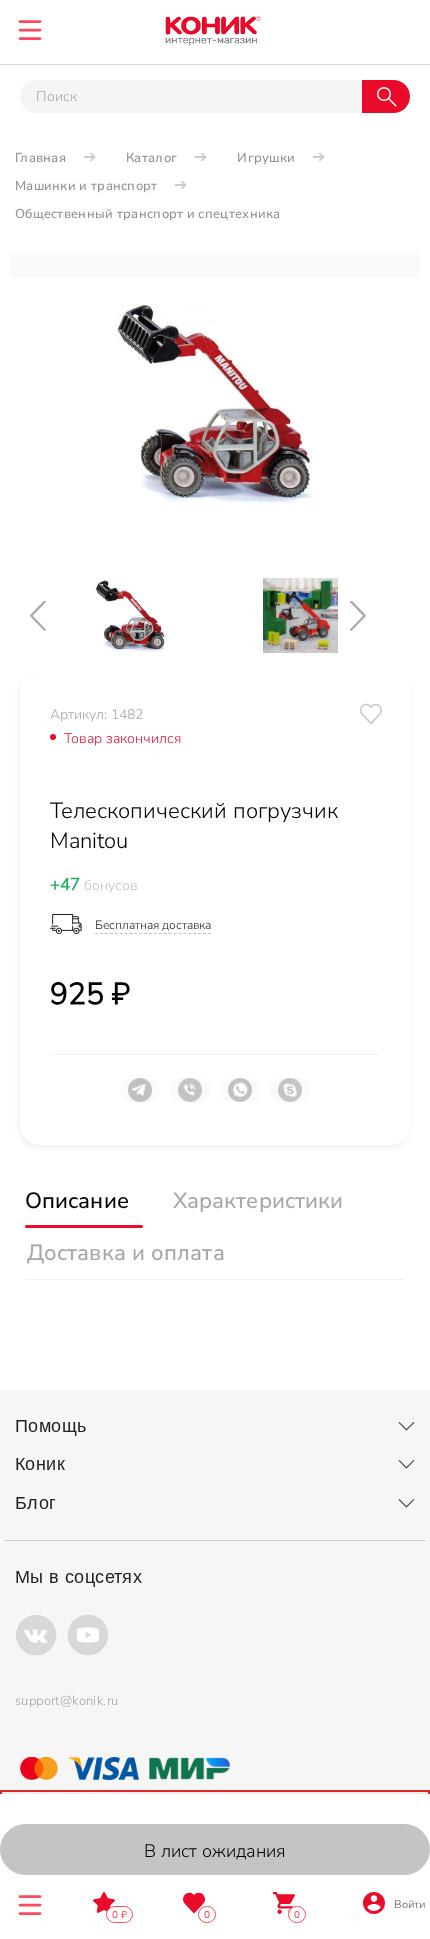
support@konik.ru (66, 1701)
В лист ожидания (215, 1851)
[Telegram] (140, 1098)
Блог (36, 1503)
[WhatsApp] (240, 1098)
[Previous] (55, 615)
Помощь (50, 1426)
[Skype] (290, 1098)
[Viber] (190, 1098)
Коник (40, 1464)
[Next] (375, 615)
